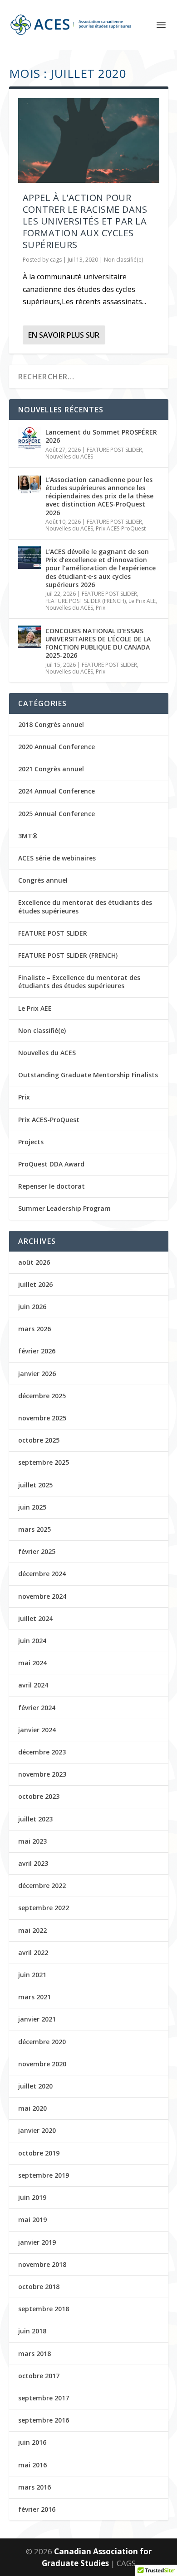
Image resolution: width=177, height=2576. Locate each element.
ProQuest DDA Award (51, 1164)
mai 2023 (32, 1841)
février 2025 (37, 1551)
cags (56, 260)
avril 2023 (33, 1863)
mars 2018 (34, 2354)
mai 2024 (32, 1663)
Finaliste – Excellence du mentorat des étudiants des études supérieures (79, 982)
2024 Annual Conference (57, 791)
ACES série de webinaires (57, 858)
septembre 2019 (44, 2175)
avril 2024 (33, 1685)
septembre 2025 (44, 1462)
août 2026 (34, 1262)
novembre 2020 (42, 2064)
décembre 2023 (42, 1752)
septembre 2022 (44, 1908)
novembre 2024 (42, 1596)
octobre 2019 (39, 2153)
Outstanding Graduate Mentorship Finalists (88, 1075)
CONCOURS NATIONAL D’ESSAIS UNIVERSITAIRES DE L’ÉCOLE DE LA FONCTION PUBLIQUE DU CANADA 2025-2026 (98, 643)
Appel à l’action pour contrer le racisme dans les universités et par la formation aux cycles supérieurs (85, 221)
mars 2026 (34, 1329)
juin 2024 (32, 1641)
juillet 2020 (35, 2086)
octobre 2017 (39, 2376)
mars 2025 (34, 1529)
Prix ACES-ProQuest (121, 528)
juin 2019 (32, 2197)
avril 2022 (33, 1952)
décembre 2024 (42, 1574)
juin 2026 (32, 1307)
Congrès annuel (43, 880)
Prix (101, 608)
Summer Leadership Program (64, 1208)
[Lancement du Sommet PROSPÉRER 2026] (29, 438)
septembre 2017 (44, 2398)
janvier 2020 (37, 2130)
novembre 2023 (42, 1774)
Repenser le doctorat (52, 1186)
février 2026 (37, 1351)
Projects (31, 1142)
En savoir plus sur (64, 335)
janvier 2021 (37, 2019)
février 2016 (37, 2509)
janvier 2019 (37, 2242)
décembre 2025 (42, 1396)
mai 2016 (32, 2465)
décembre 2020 (42, 2042)
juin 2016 (32, 2442)
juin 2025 (32, 1507)
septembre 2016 (44, 2420)
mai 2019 (32, 2220)
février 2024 (37, 1708)
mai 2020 (32, 2108)
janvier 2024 (37, 1730)
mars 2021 (34, 1997)
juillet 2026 (35, 1284)
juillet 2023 (35, 1819)
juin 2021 (32, 1975)
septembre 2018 (44, 2309)
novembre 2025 (42, 1418)
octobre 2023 (39, 1796)
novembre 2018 (42, 2264)
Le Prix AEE (142, 601)
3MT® (28, 836)
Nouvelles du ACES (69, 456)
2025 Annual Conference (57, 814)
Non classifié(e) (123, 260)
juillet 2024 (35, 1618)
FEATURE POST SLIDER (114, 450)
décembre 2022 (42, 1885)
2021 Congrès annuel (51, 769)
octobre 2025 (39, 1440)
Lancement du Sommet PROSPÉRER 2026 (101, 436)
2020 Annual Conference (57, 747)
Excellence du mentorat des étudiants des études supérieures (85, 906)
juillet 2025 (35, 1485)
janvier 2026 (37, 1374)
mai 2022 (32, 1930)
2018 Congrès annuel (51, 724)
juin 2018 (32, 2331)
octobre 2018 (39, 2287)
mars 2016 (34, 2487)
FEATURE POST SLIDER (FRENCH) (86, 601)
